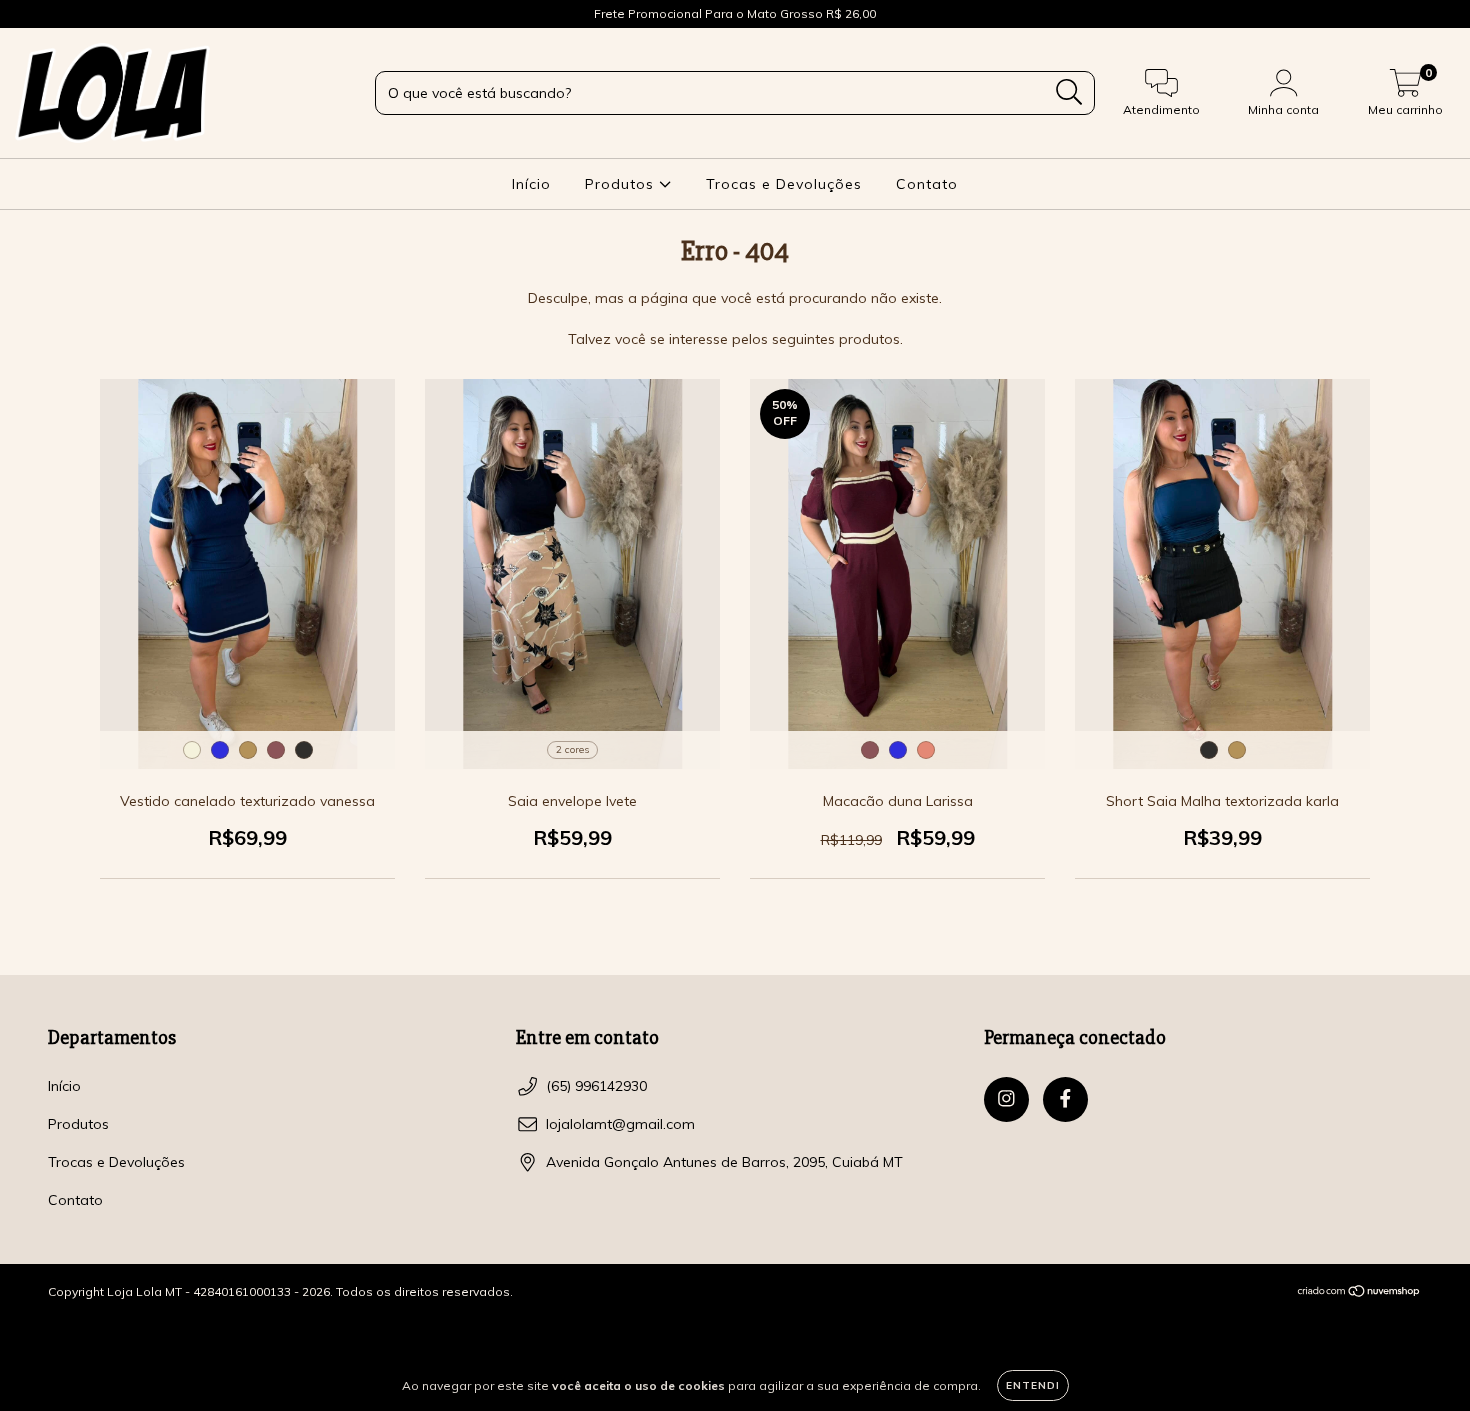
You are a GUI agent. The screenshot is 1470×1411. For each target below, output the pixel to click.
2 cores (572, 749)
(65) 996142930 (596, 1086)
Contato (927, 184)
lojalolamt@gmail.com (620, 1124)
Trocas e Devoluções (784, 184)
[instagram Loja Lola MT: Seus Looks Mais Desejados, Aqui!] (30, 14)
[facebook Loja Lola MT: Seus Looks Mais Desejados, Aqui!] (58, 14)
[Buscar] (1069, 92)
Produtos (622, 184)
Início (531, 184)
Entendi (1033, 1385)
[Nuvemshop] (1359, 1292)
